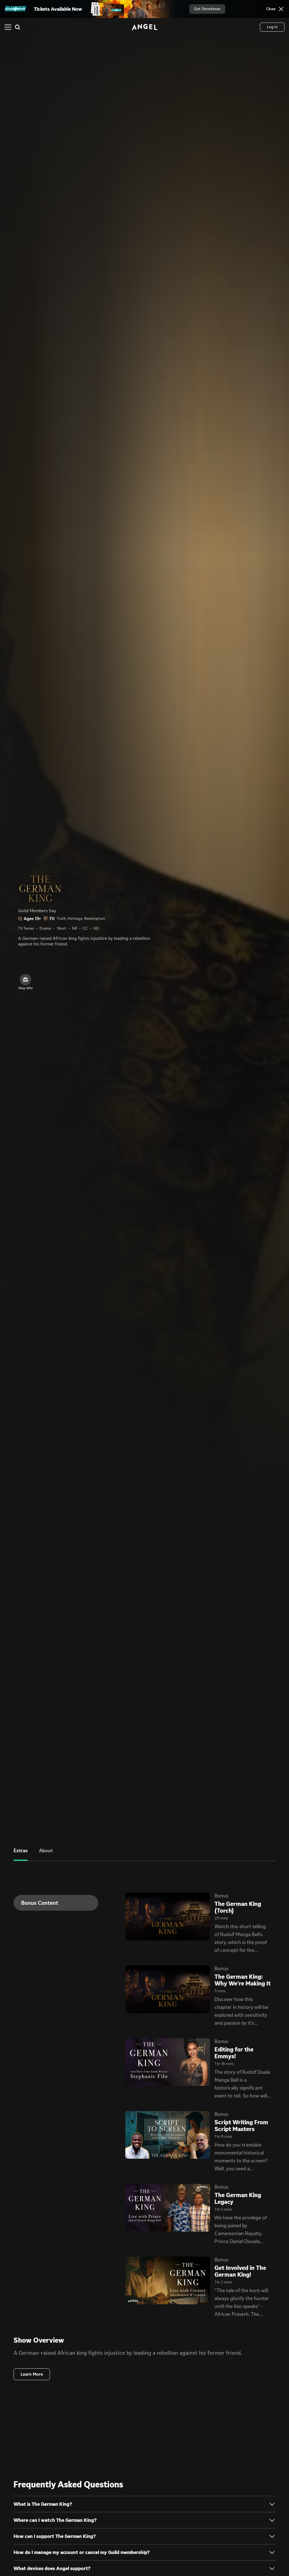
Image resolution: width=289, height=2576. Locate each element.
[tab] (21, 1855)
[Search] (17, 27)
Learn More (32, 2374)
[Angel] (144, 27)
